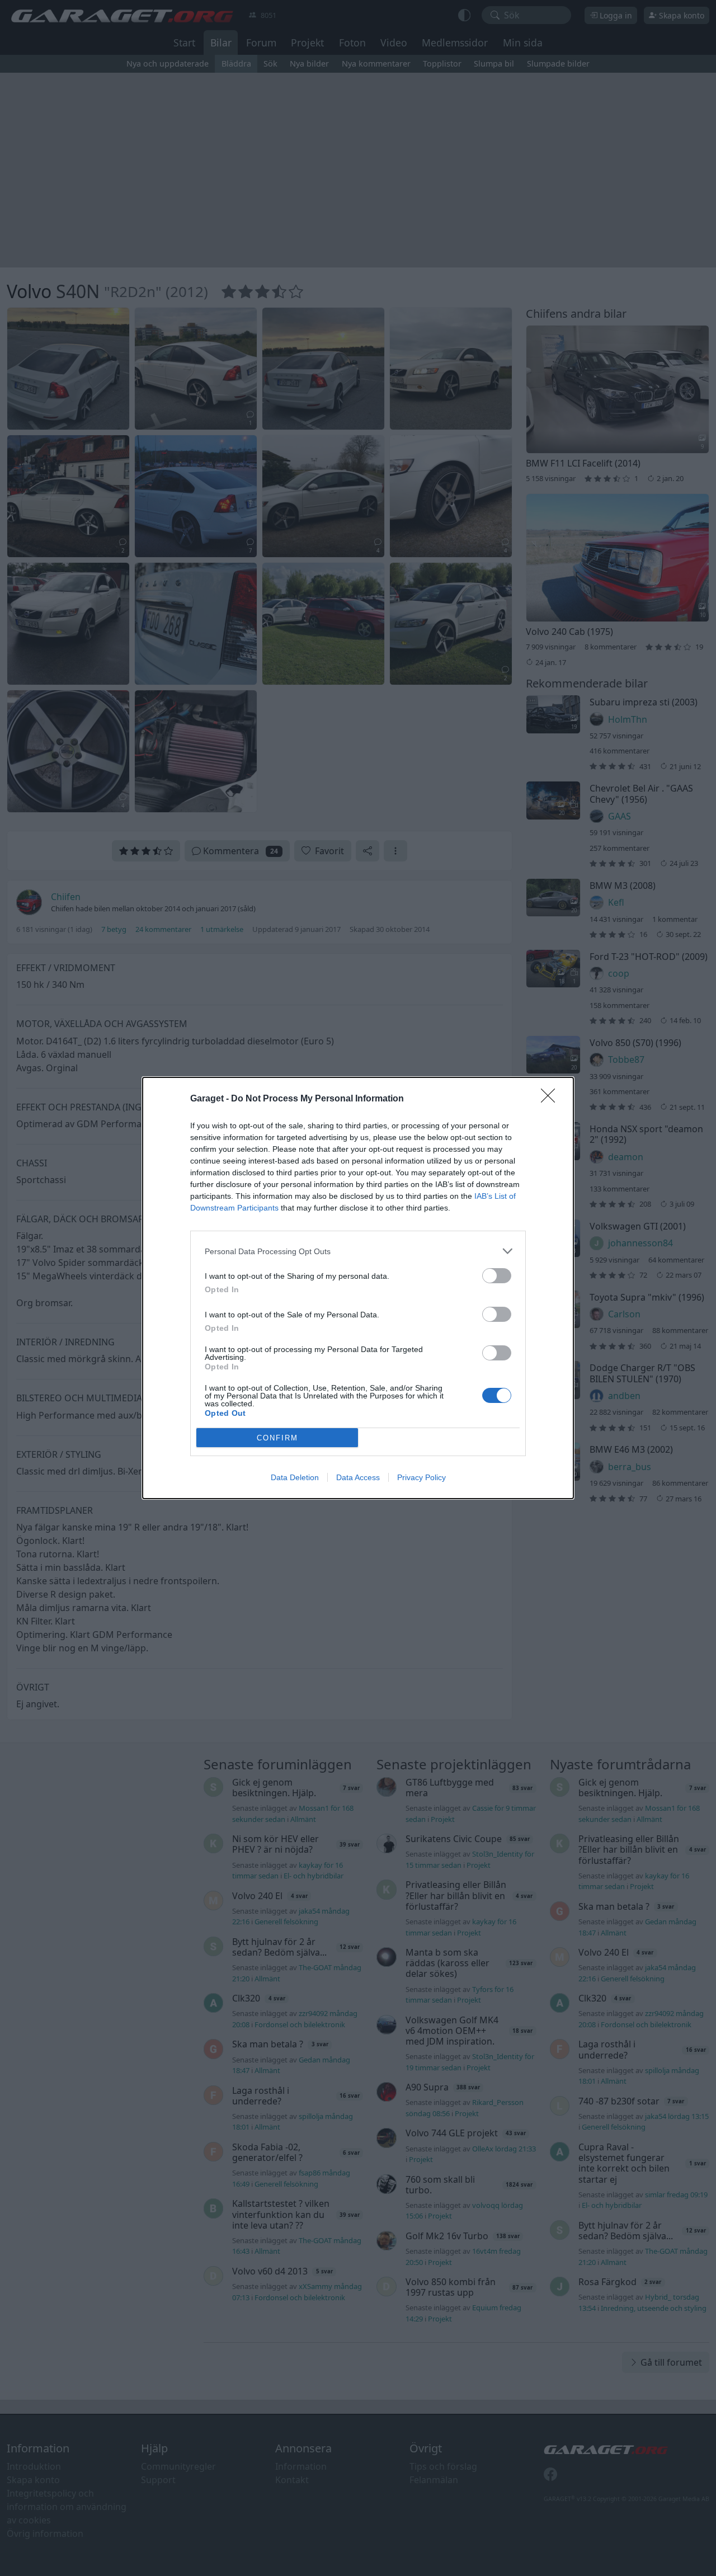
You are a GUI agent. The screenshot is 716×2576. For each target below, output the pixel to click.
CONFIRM (277, 1438)
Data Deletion (295, 1477)
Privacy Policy (421, 1477)
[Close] (552, 1099)
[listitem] (358, 1251)
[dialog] (358, 1288)
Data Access (358, 1477)
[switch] (497, 1276)
